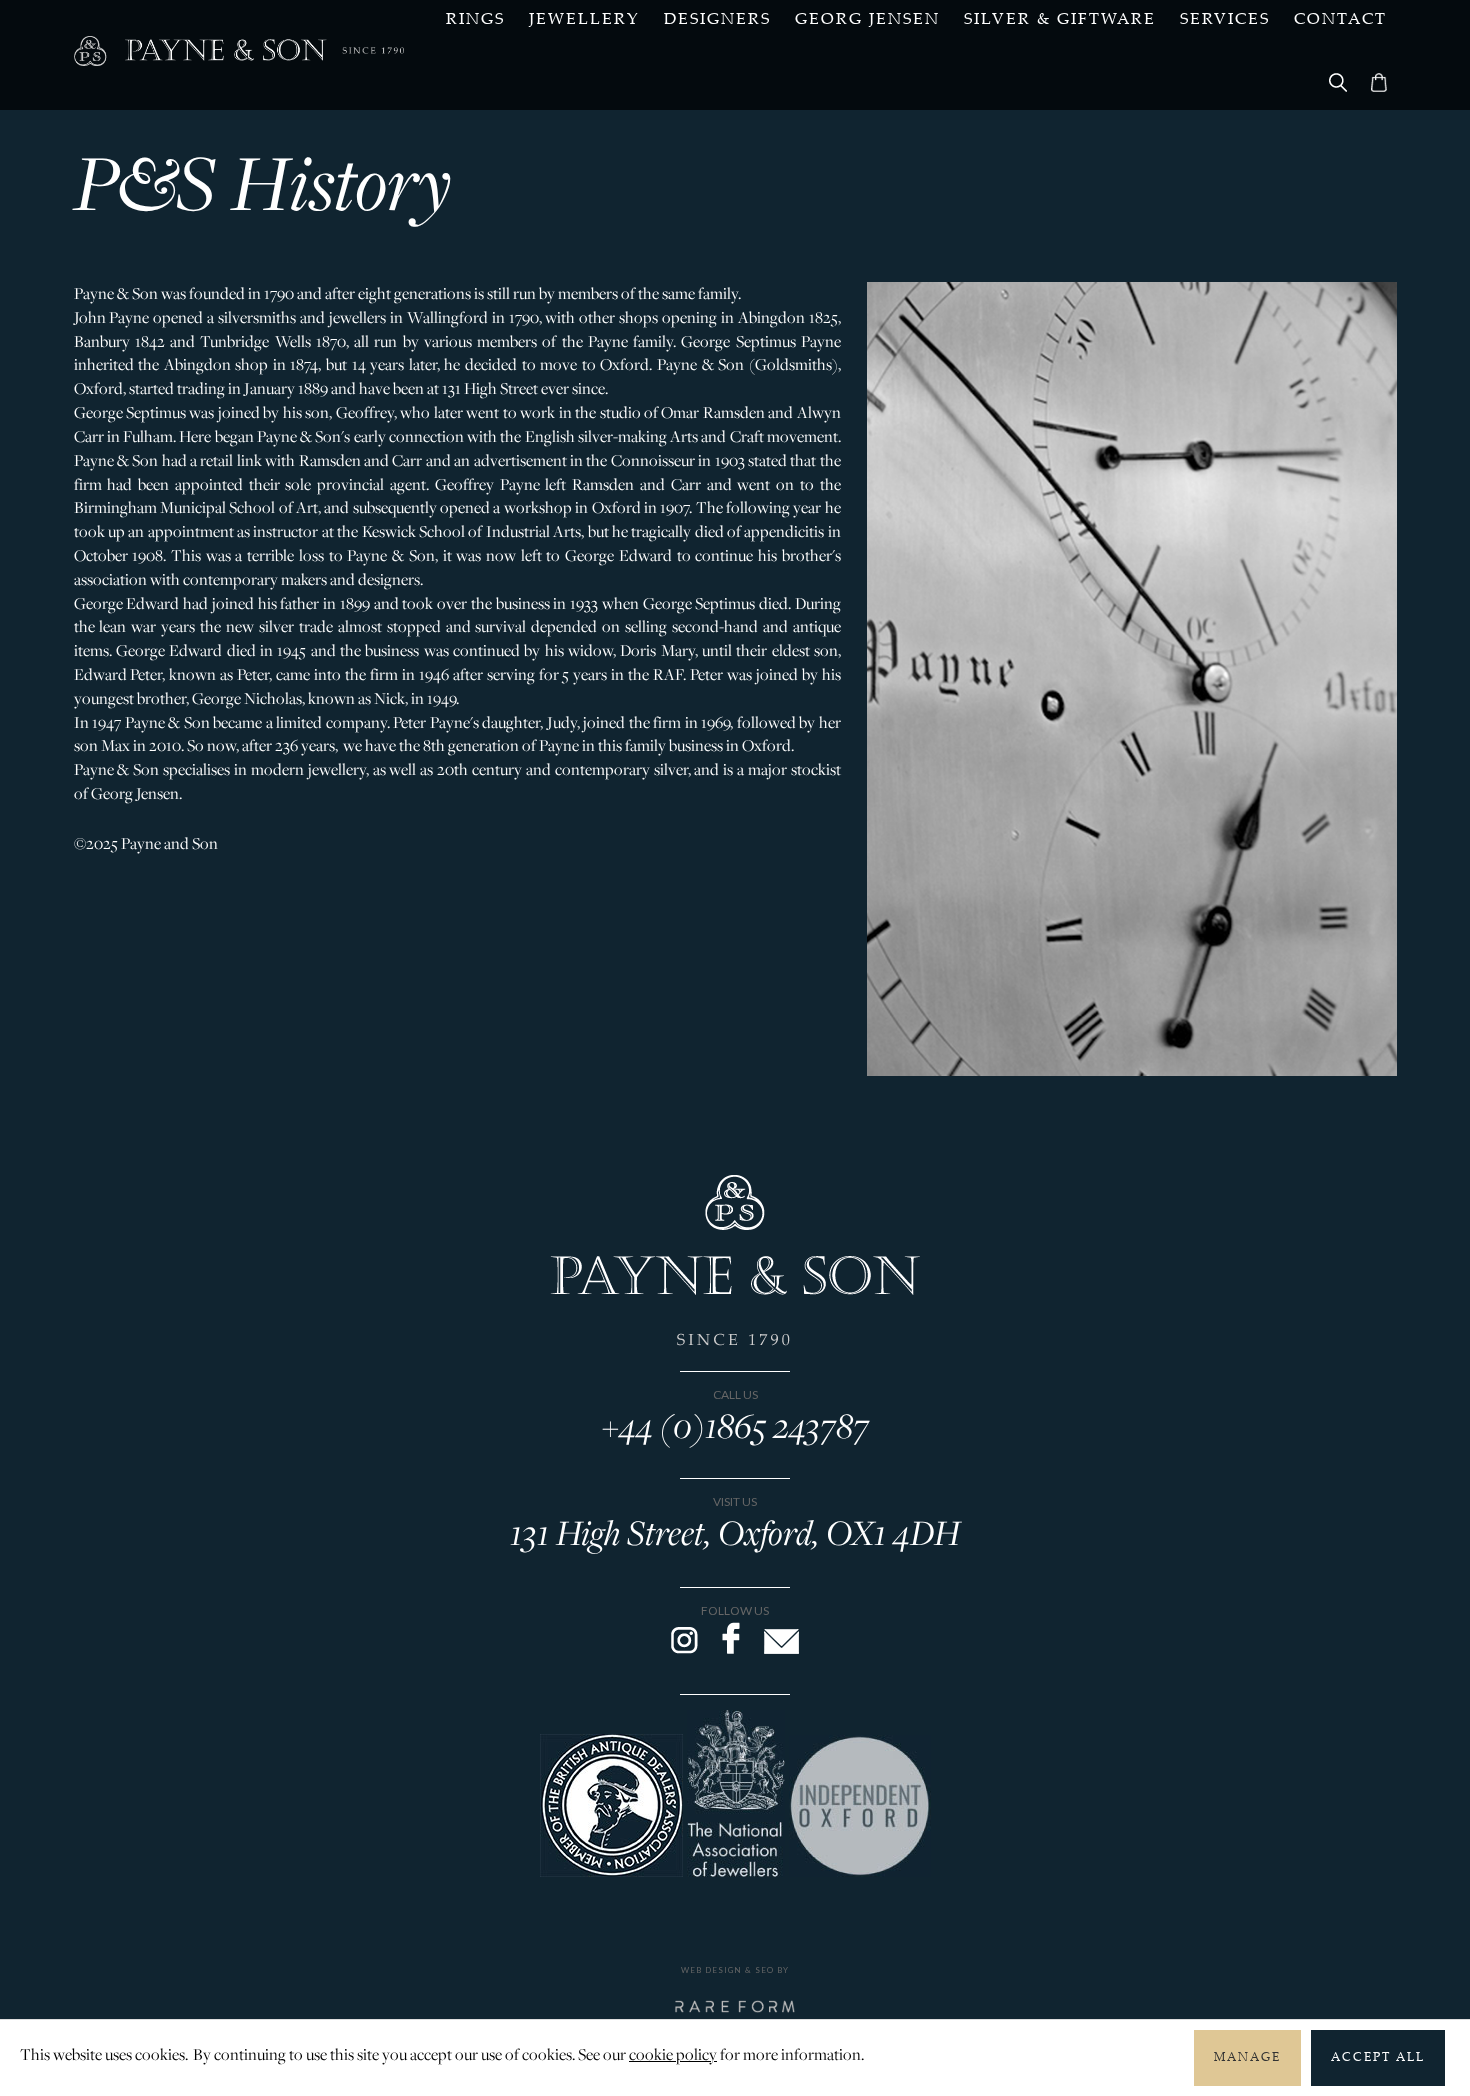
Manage (1247, 2058)
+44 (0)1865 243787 (735, 1425)
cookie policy (673, 2054)
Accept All (1378, 2058)
